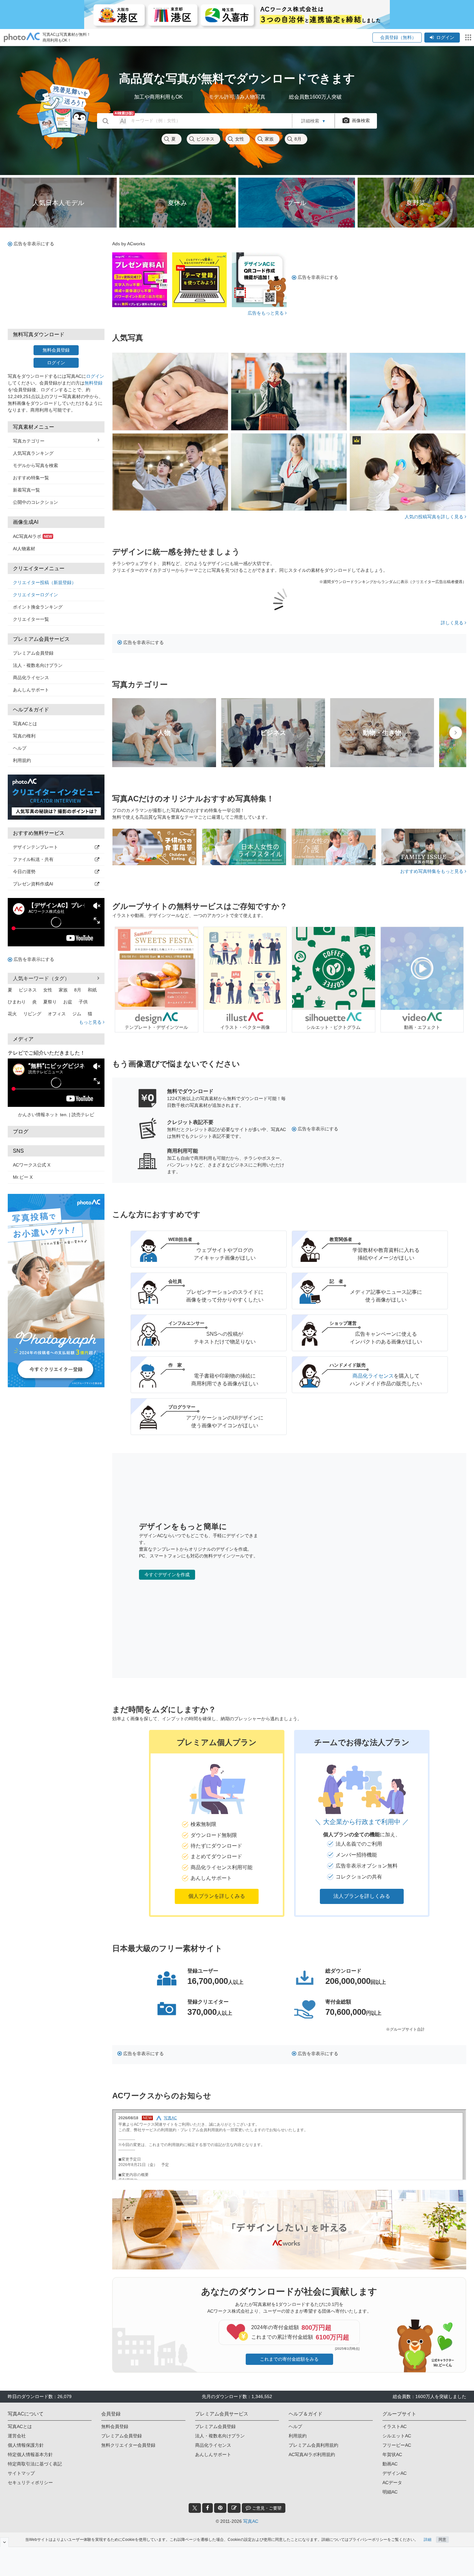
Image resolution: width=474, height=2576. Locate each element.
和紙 (92, 990)
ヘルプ (20, 748)
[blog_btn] (234, 2508)
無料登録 (94, 383)
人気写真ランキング (33, 453)
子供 (83, 1002)
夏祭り (50, 1002)
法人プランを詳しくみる (362, 1896)
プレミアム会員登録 (33, 653)
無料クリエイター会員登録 (128, 2445)
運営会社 (17, 2436)
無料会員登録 (56, 350)
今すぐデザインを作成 (167, 1575)
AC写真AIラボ (32, 536)
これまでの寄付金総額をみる (289, 2359)
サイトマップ (21, 2473)
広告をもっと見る (266, 313)
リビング (32, 1014)
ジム (77, 1014)
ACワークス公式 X (32, 1165)
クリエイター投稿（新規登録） (44, 582)
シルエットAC (397, 2436)
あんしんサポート (31, 690)
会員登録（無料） (397, 37)
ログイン (445, 37)
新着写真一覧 (26, 490)
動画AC (390, 2464)
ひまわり (17, 1002)
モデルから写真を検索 (35, 465)
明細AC (390, 2492)
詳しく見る (453, 623)
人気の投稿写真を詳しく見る (435, 517)
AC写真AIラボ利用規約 (312, 2454)
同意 (442, 2540)
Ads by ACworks (129, 244)
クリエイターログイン (35, 595)
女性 (240, 139)
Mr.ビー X (23, 1177)
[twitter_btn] (195, 2508)
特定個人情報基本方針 (30, 2454)
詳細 (428, 2540)
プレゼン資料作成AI (33, 884)
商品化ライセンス (31, 678)
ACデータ (392, 2483)
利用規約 (22, 760)
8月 (298, 139)
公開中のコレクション (35, 502)
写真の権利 (24, 736)
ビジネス (205, 139)
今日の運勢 (24, 872)
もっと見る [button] (91, 1022)
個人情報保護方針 (26, 2445)
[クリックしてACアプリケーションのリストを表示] (468, 37)
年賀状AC (392, 2454)
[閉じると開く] (4, 2542)
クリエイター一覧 (31, 619)
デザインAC (395, 2473)
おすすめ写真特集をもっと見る (432, 871)
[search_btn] (106, 121)
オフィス (57, 1014)
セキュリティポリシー (30, 2483)
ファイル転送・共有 (33, 859)
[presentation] (456, 733)
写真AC (251, 2521)
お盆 (68, 1002)
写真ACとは (25, 724)
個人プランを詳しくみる (217, 1896)
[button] (217, 1823)
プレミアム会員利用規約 (313, 2445)
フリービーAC (397, 2445)
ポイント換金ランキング (38, 607)
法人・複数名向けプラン (38, 665)
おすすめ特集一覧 (31, 478)
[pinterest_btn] (220, 2508)
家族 (269, 139)
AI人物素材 (24, 549)
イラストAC (395, 2426)
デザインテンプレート (35, 847)
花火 (12, 1014)
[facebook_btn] (207, 2508)
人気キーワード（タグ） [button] (41, 978)
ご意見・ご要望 (266, 2508)
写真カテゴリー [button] (29, 441)
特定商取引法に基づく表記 (35, 2464)
